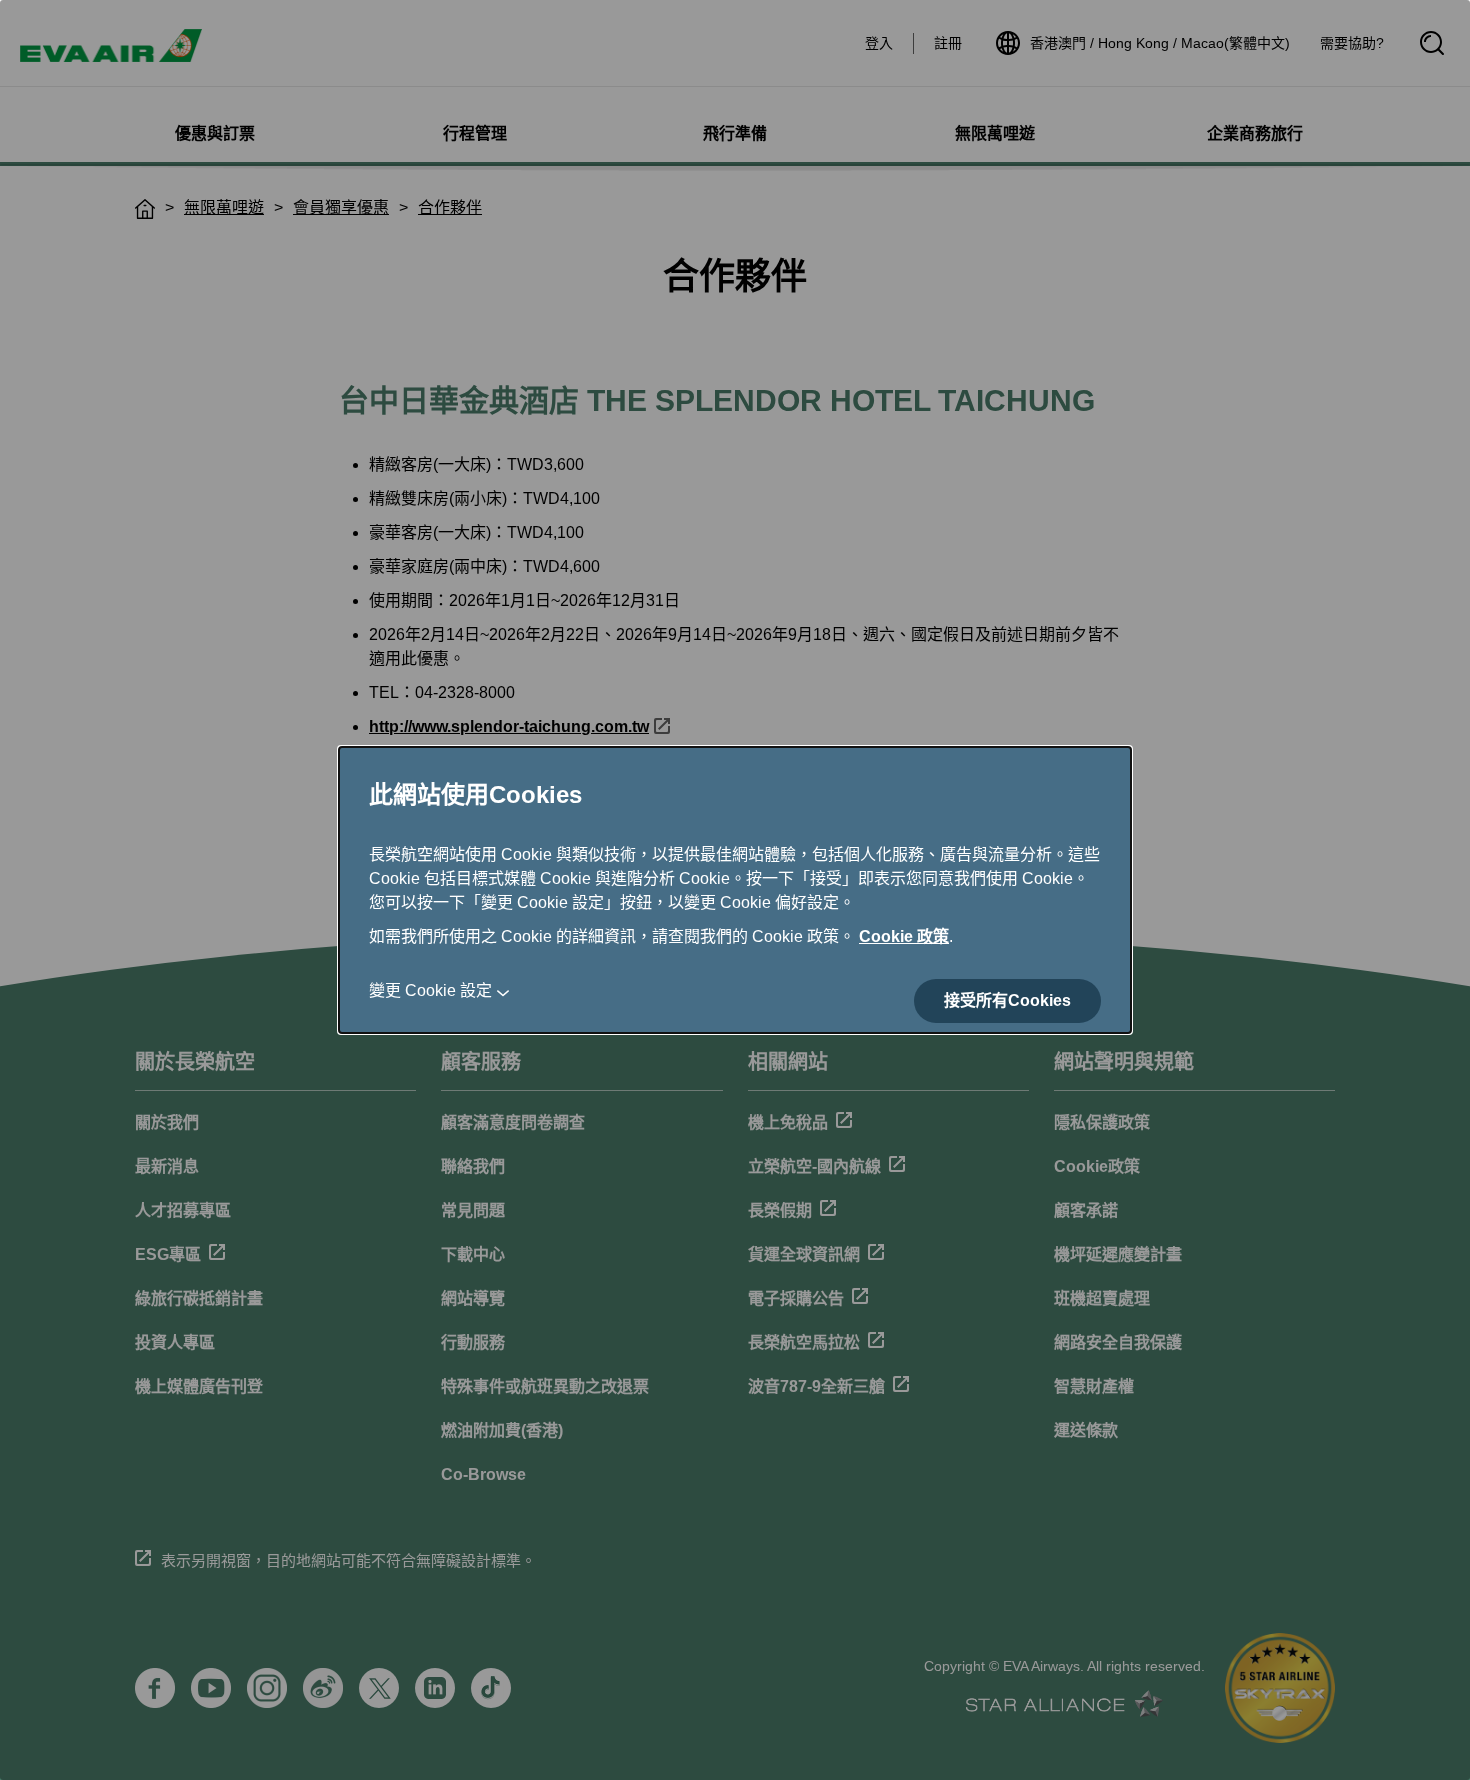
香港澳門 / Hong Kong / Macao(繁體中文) (1160, 43)
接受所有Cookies (1007, 1000)
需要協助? (1352, 43)
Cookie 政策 (904, 936)
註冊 (948, 43)
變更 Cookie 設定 (430, 990)
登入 (879, 43)
